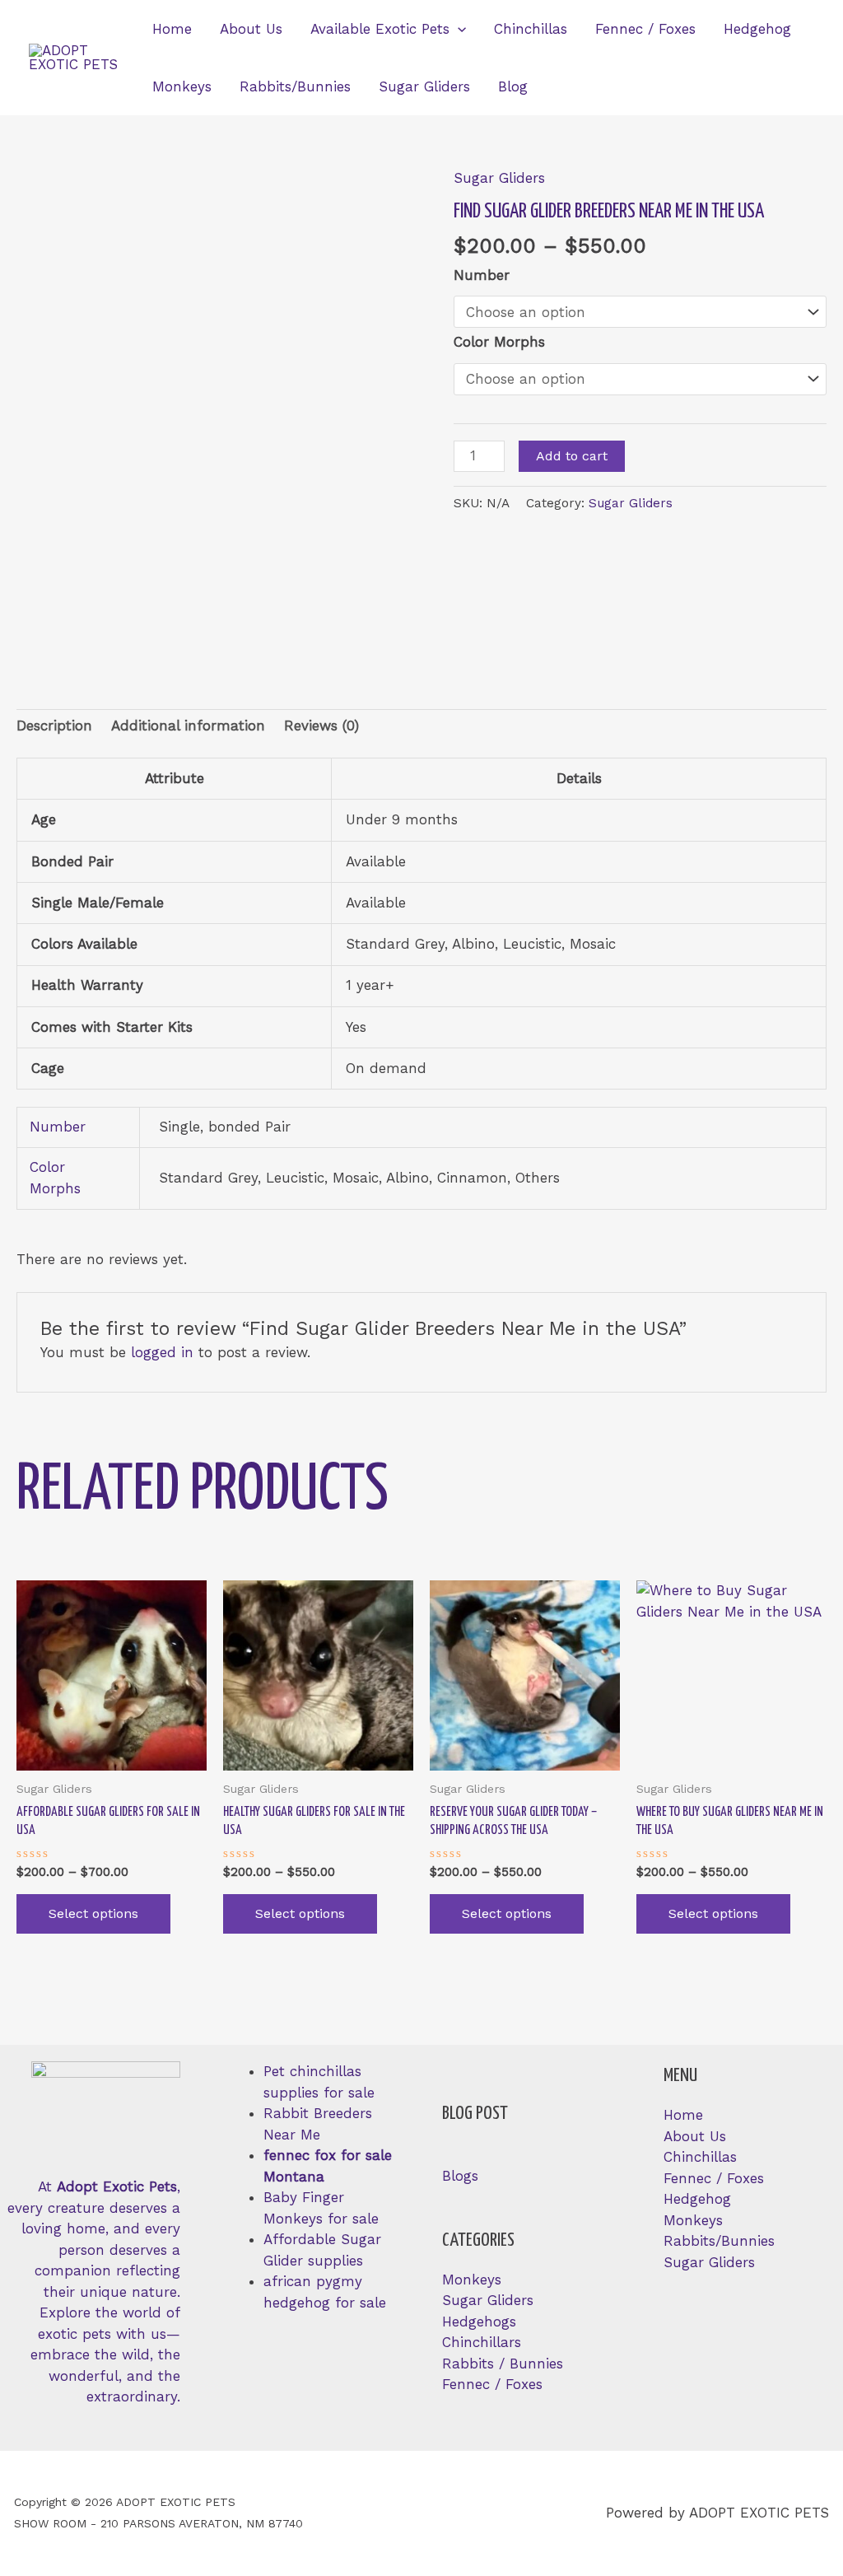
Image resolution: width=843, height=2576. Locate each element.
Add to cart (572, 456)
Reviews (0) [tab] (321, 726)
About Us (251, 29)
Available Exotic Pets (380, 29)
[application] (458, 29)
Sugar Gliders (424, 86)
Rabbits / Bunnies (503, 2364)
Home (172, 29)
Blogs (460, 2176)
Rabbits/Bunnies (295, 86)
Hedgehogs (479, 2322)
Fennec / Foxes (645, 29)
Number (482, 275)
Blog (513, 86)
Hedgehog (757, 29)
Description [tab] (54, 726)
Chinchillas (531, 29)
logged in (162, 1352)
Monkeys (182, 86)
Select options (93, 1913)
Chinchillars (482, 2342)
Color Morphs (499, 342)
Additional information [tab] (188, 726)
